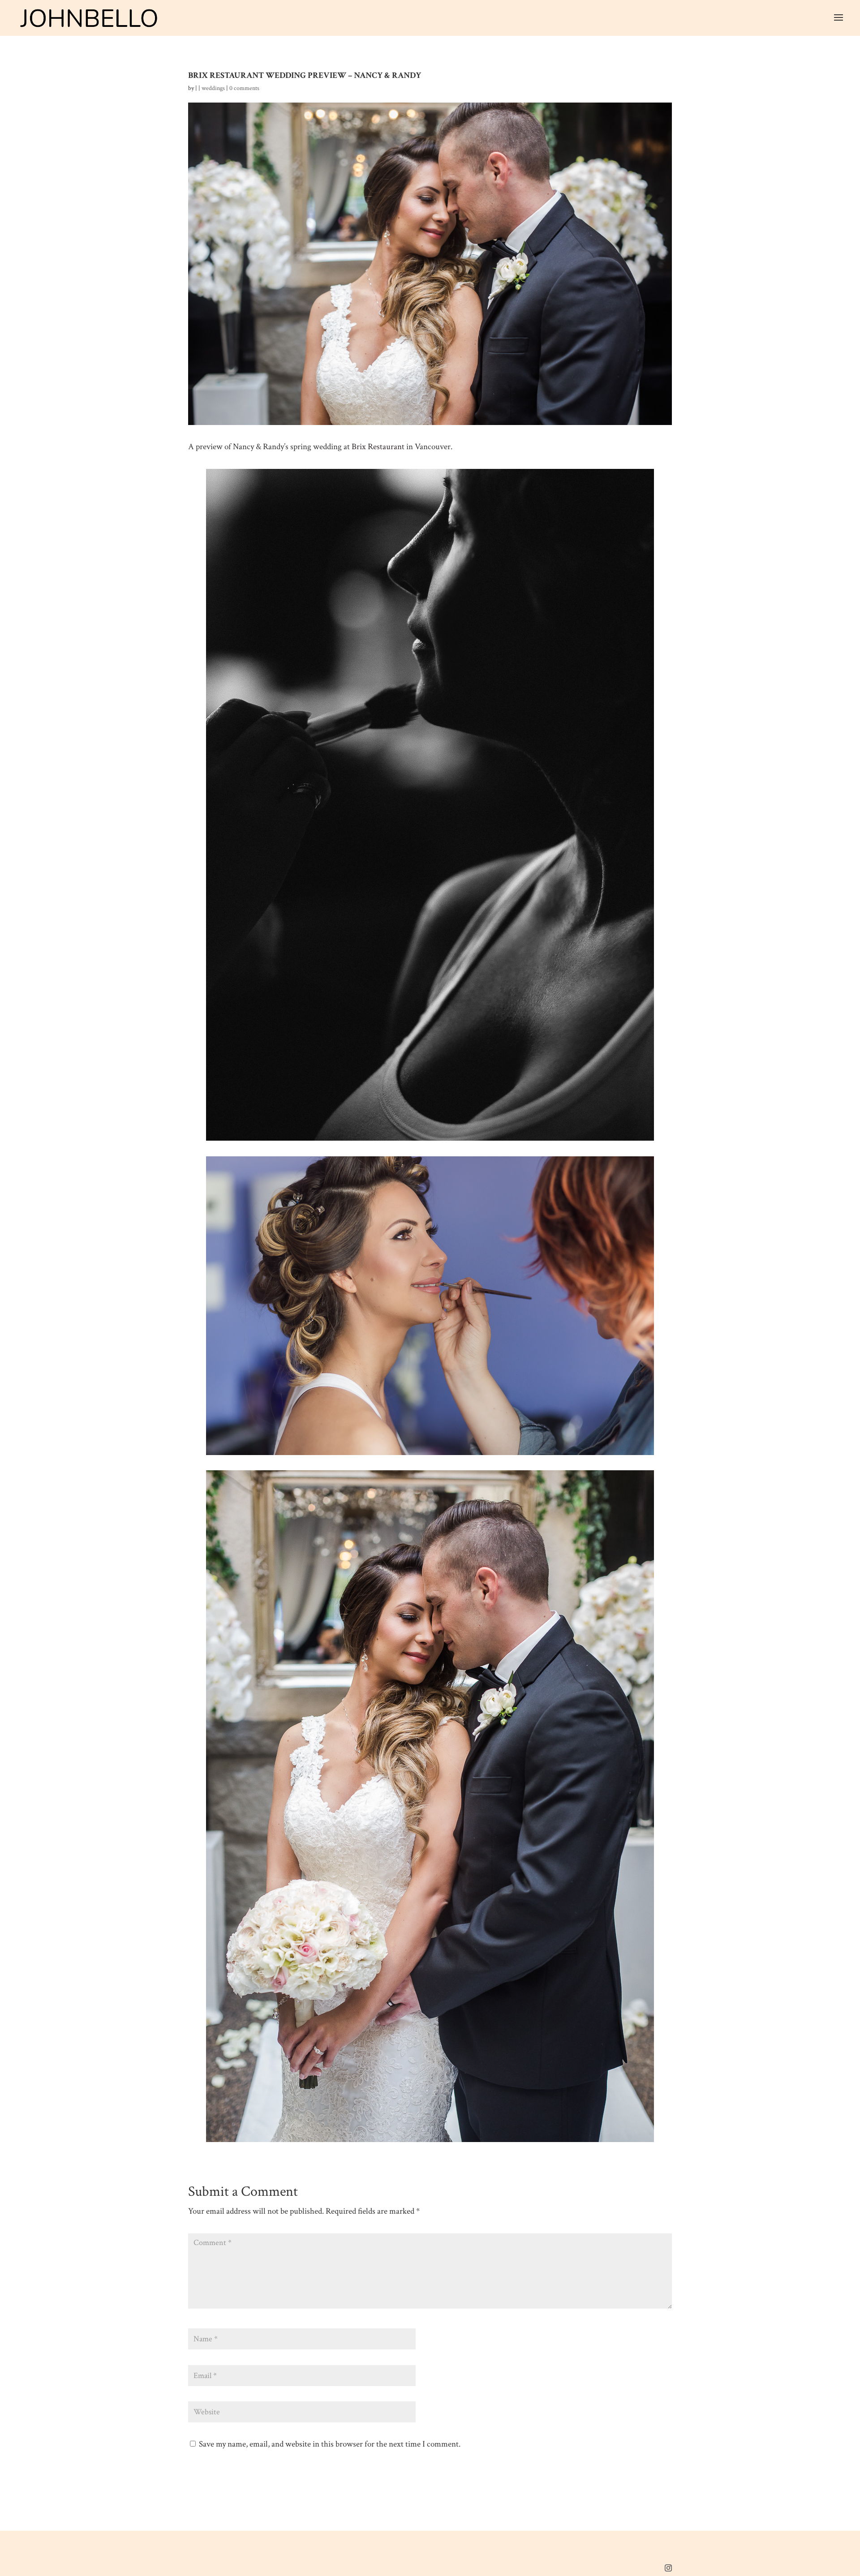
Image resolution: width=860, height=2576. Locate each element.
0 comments (244, 88)
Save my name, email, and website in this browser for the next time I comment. (330, 2444)
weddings (213, 88)
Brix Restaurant (378, 447)
